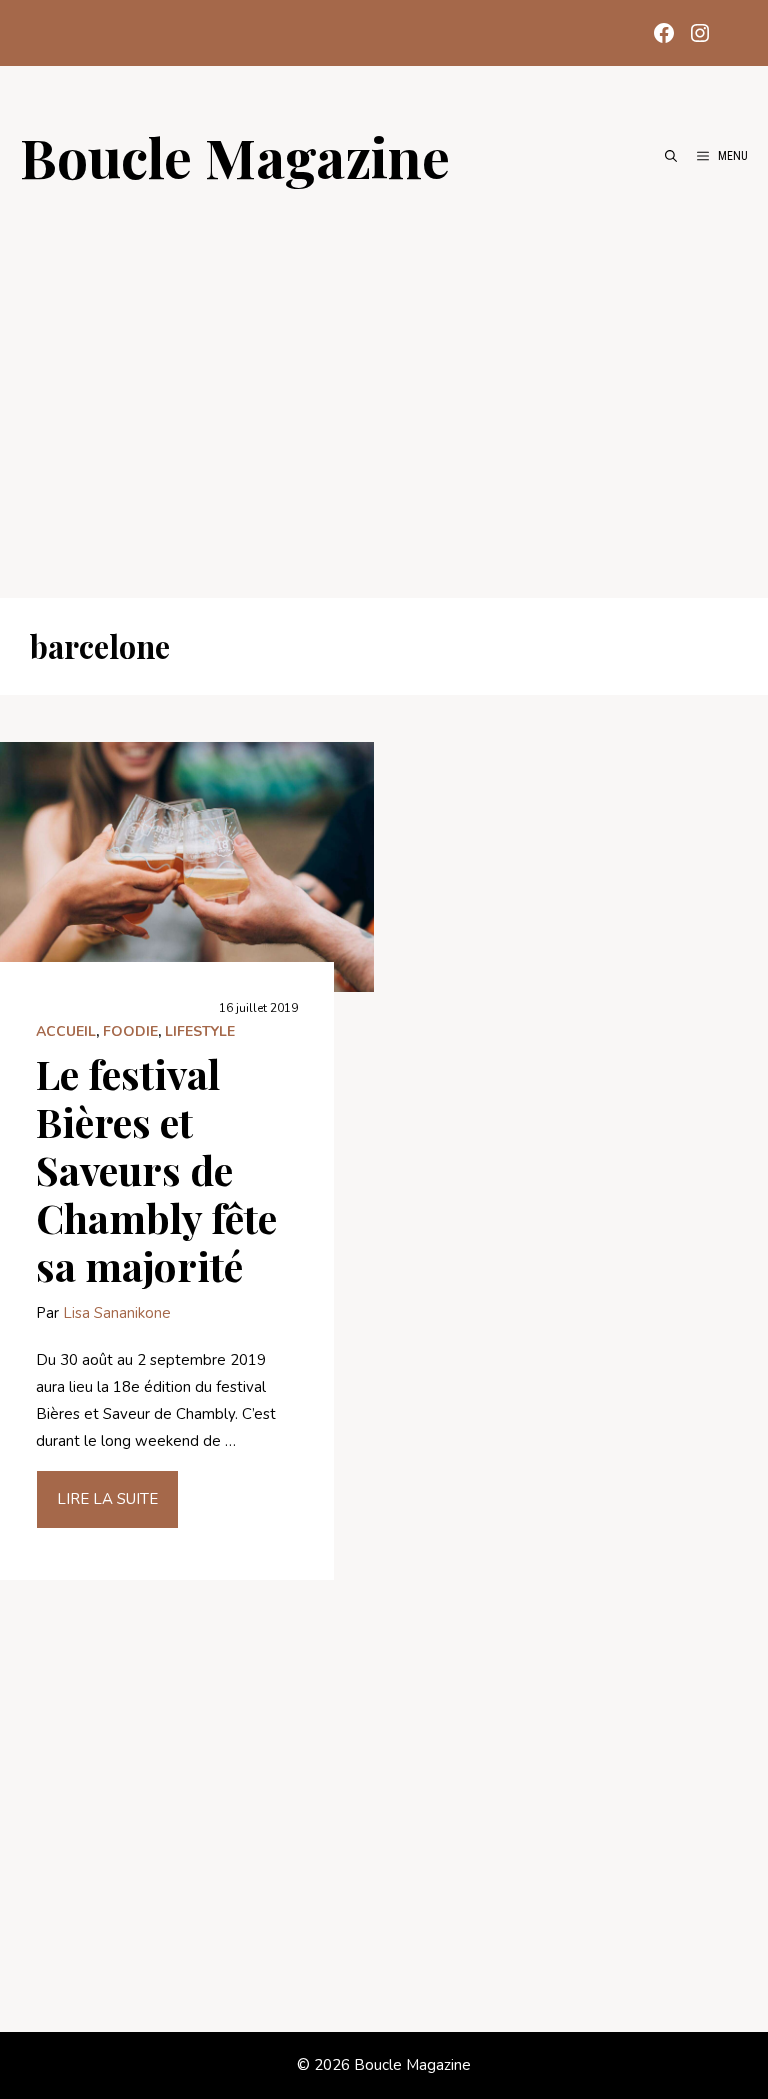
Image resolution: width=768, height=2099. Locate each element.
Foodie (130, 1031)
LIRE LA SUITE (107, 1499)
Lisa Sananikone (117, 1313)
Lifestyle (200, 1031)
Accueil (66, 1031)
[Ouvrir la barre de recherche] (671, 156)
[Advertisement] (384, 382)
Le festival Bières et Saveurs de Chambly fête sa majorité (156, 1169)
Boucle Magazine (235, 156)
